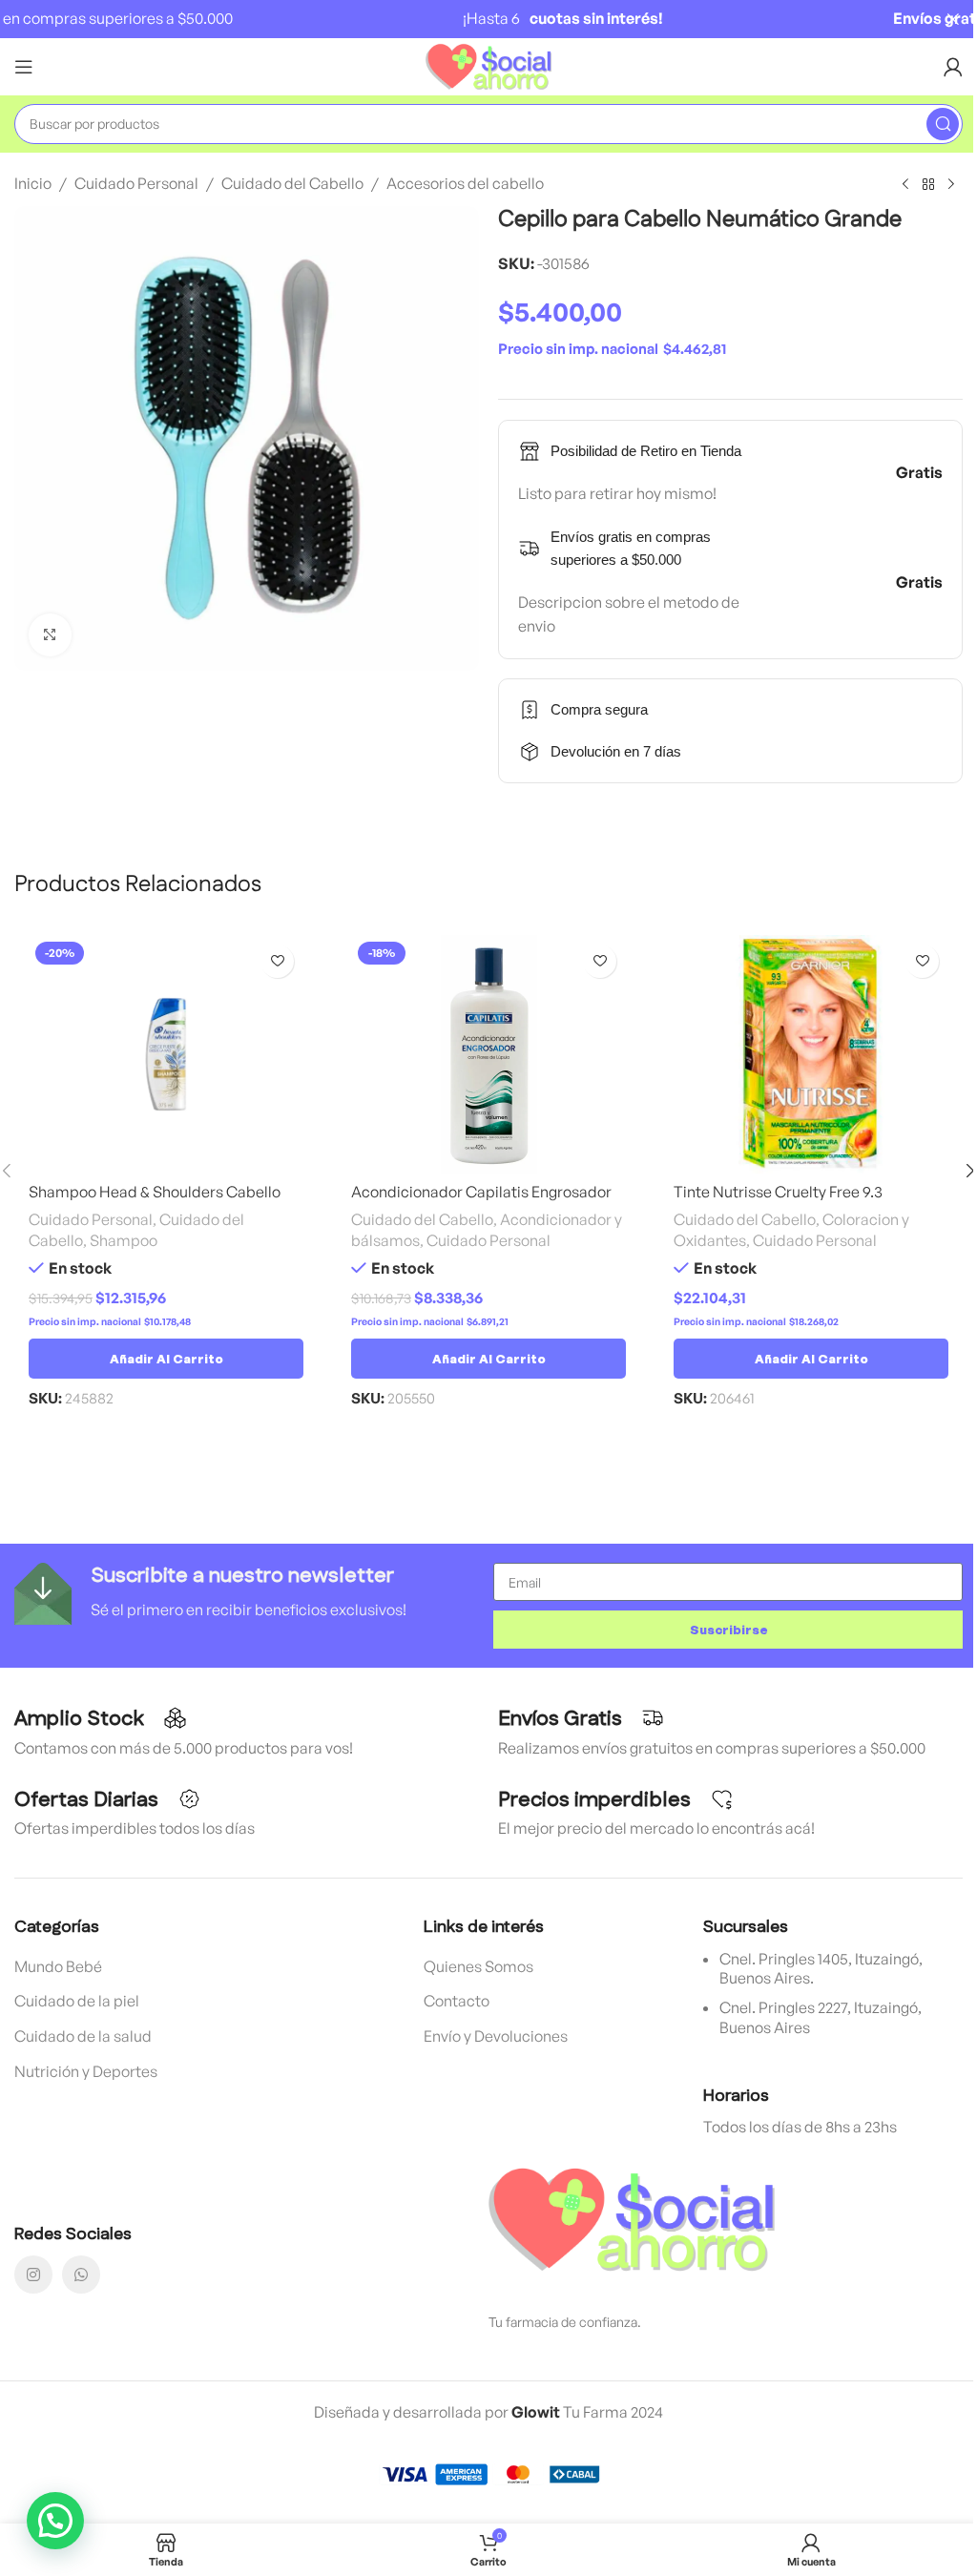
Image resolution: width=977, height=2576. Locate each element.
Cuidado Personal (136, 183)
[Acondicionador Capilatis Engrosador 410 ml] (488, 1054)
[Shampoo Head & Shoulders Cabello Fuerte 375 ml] (166, 1054)
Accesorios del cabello (465, 183)
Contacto (457, 2001)
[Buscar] (943, 124)
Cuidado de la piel (77, 2001)
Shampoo (124, 1240)
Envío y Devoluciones (496, 2036)
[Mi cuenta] (953, 67)
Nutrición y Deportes (86, 2071)
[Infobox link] (249, 1594)
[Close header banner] (953, 19)
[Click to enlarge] (50, 635)
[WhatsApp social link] (81, 2275)
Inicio (33, 183)
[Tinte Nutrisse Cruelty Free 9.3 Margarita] (811, 1054)
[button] (166, 1359)
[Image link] (632, 2218)
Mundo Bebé (58, 1966)
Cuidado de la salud (83, 2036)
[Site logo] (489, 65)
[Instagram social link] (33, 2275)
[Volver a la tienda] (928, 185)
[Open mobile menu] (24, 67)
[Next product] (951, 185)
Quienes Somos (478, 1966)
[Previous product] (905, 185)
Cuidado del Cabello (292, 183)
